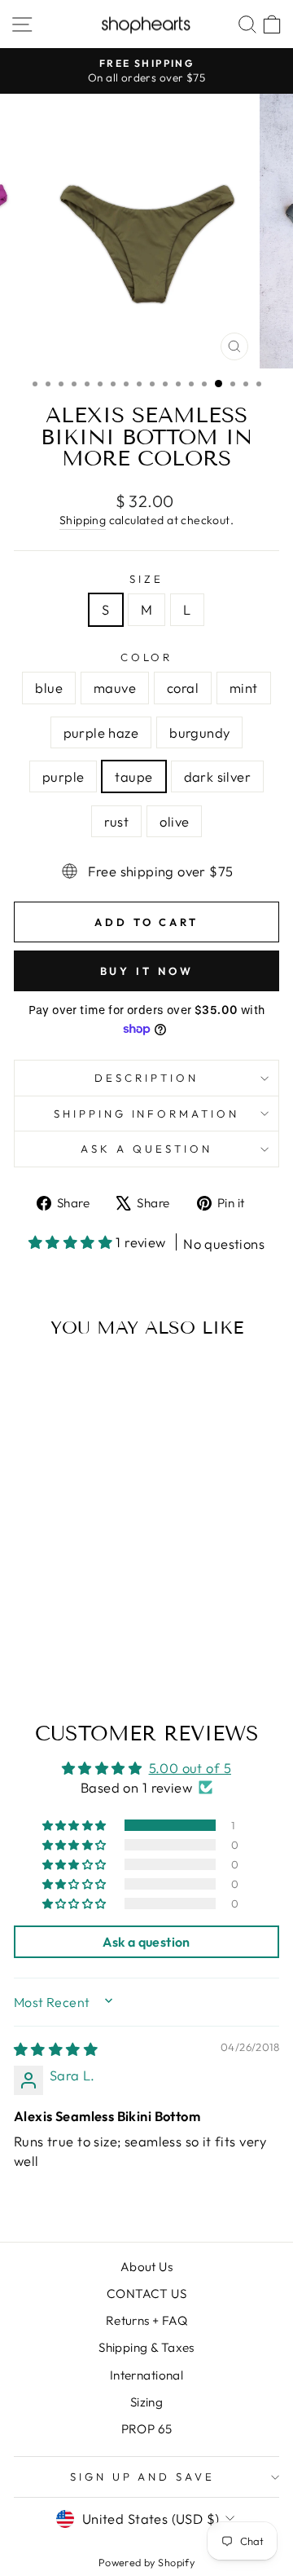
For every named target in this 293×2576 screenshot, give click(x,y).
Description (146, 1078)
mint (244, 688)
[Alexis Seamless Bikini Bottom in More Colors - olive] (64, 1652)
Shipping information (147, 1114)
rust (117, 821)
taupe (133, 776)
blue (49, 688)
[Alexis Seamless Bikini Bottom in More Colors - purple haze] (101, 1621)
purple (63, 776)
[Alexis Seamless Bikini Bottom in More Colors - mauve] (45, 1621)
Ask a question (146, 1149)
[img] (56, 2049)
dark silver (218, 776)
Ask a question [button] (146, 1942)
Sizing (146, 2402)
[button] (72, 1242)
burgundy (199, 732)
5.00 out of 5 (190, 1768)
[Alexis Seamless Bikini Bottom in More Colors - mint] (83, 1621)
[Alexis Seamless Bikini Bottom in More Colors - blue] (26, 1621)
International (146, 2375)
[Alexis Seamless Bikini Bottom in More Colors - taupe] (64, 1636)
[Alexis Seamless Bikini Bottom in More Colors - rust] (101, 1636)
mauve (115, 688)
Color (147, 657)
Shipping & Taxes (146, 2347)
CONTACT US (146, 2294)
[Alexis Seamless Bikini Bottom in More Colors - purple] (45, 1636)
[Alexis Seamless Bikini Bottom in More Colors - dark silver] (83, 1636)
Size (146, 579)
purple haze (101, 732)
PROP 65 (147, 2429)
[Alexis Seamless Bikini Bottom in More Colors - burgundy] (26, 1636)
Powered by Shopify (146, 2562)
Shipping (83, 520)
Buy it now (147, 971)
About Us (146, 2267)
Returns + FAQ (146, 2320)
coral (183, 688)
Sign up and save (143, 2477)
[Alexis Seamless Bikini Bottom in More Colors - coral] (64, 1621)
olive (174, 821)
